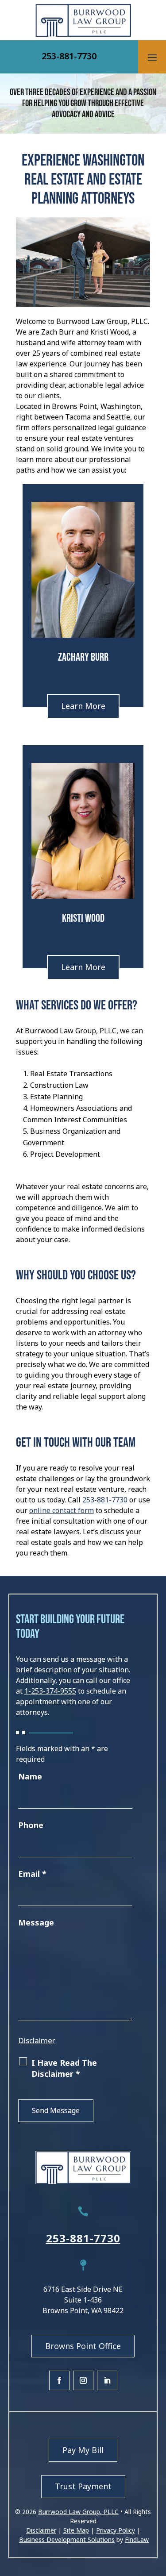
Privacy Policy (116, 2530)
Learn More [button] (83, 706)
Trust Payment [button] (83, 2486)
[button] (152, 57)
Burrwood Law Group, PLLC (78, 2512)
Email (32, 1874)
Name (30, 1776)
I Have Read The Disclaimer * (64, 2068)
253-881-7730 (69, 56)
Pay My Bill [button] (83, 2450)
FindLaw (137, 2539)
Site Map (76, 2530)
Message (36, 1922)
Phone (31, 1825)
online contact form (62, 1510)
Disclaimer (37, 2040)
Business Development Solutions (67, 2539)
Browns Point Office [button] (83, 2346)
